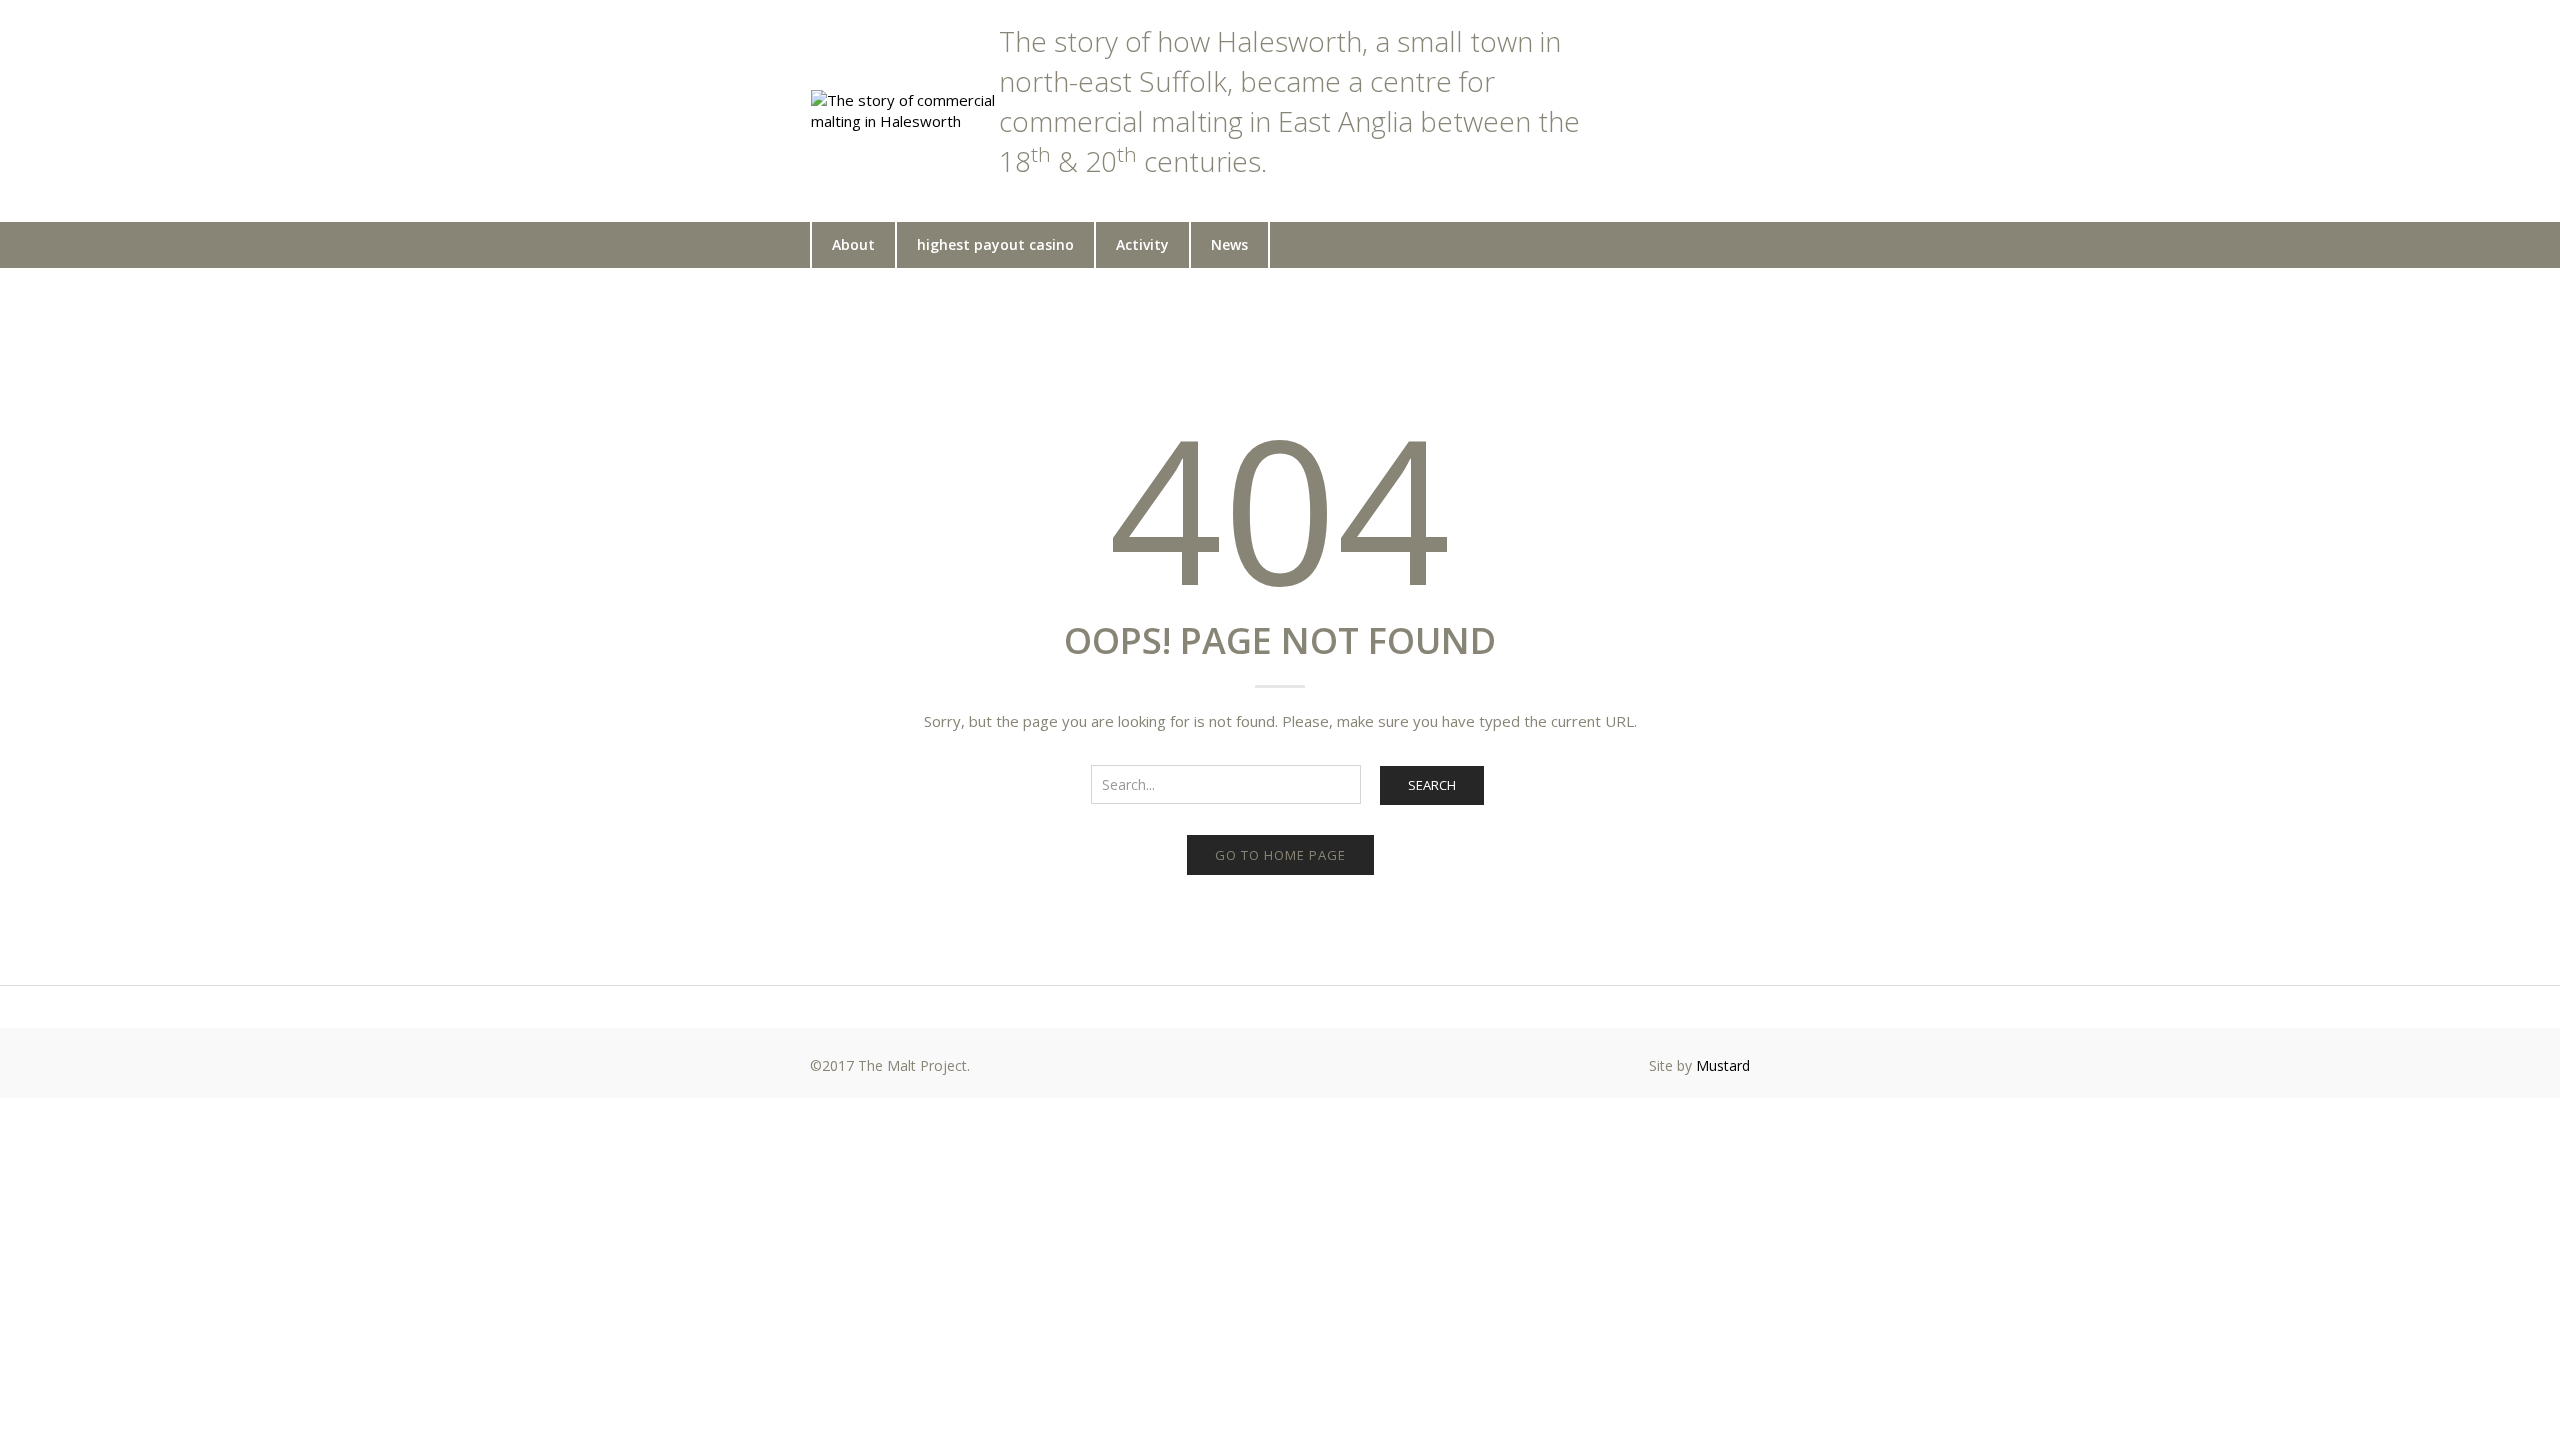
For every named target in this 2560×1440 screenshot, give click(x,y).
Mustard (1723, 1065)
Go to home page (1280, 855)
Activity (1142, 244)
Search (1432, 785)
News (1229, 244)
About (853, 244)
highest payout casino (995, 244)
